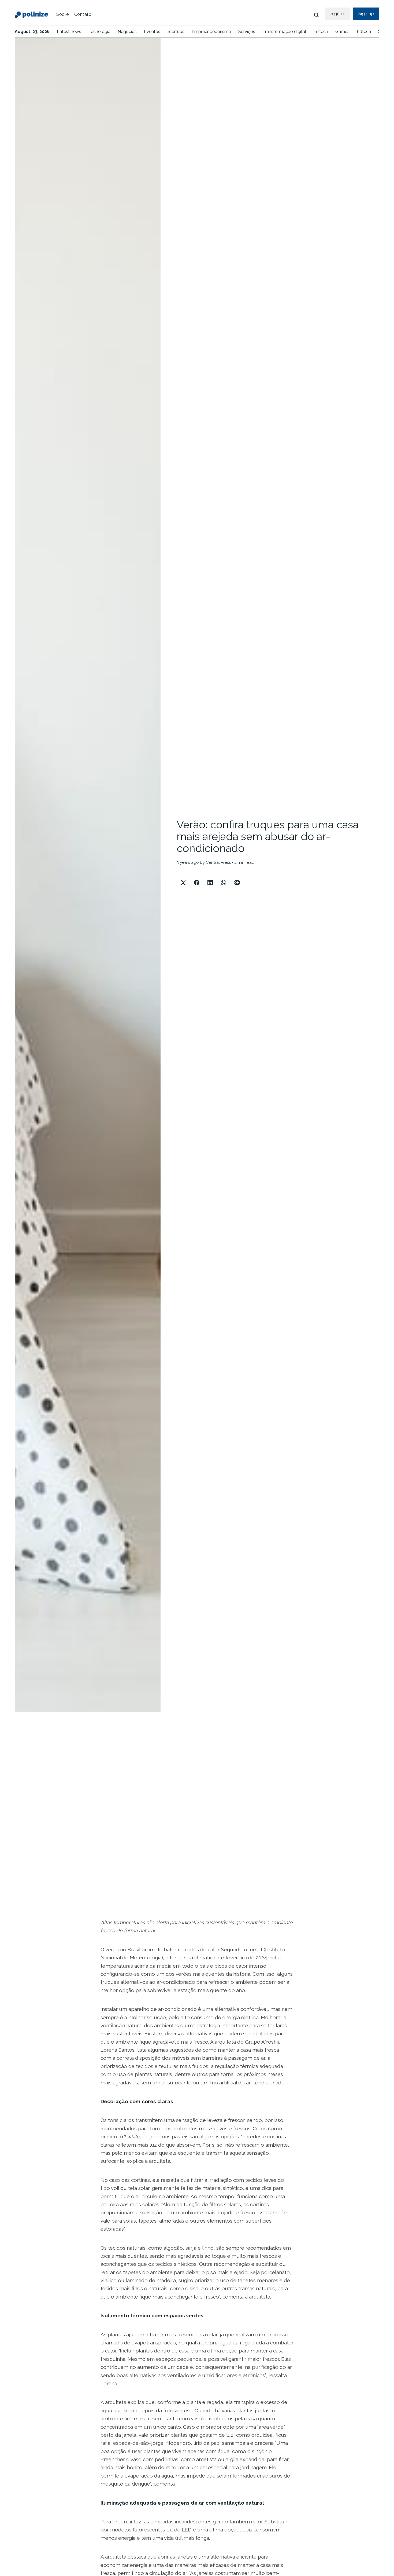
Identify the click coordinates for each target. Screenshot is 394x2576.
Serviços (247, 32)
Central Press (218, 862)
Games (342, 32)
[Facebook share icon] (197, 878)
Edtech (364, 32)
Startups (176, 32)
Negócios (127, 32)
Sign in (337, 14)
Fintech (321, 32)
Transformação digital (284, 32)
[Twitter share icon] (183, 878)
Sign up (366, 14)
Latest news (69, 32)
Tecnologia (99, 32)
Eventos (152, 32)
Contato (83, 14)
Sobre (63, 14)
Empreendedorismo (211, 32)
